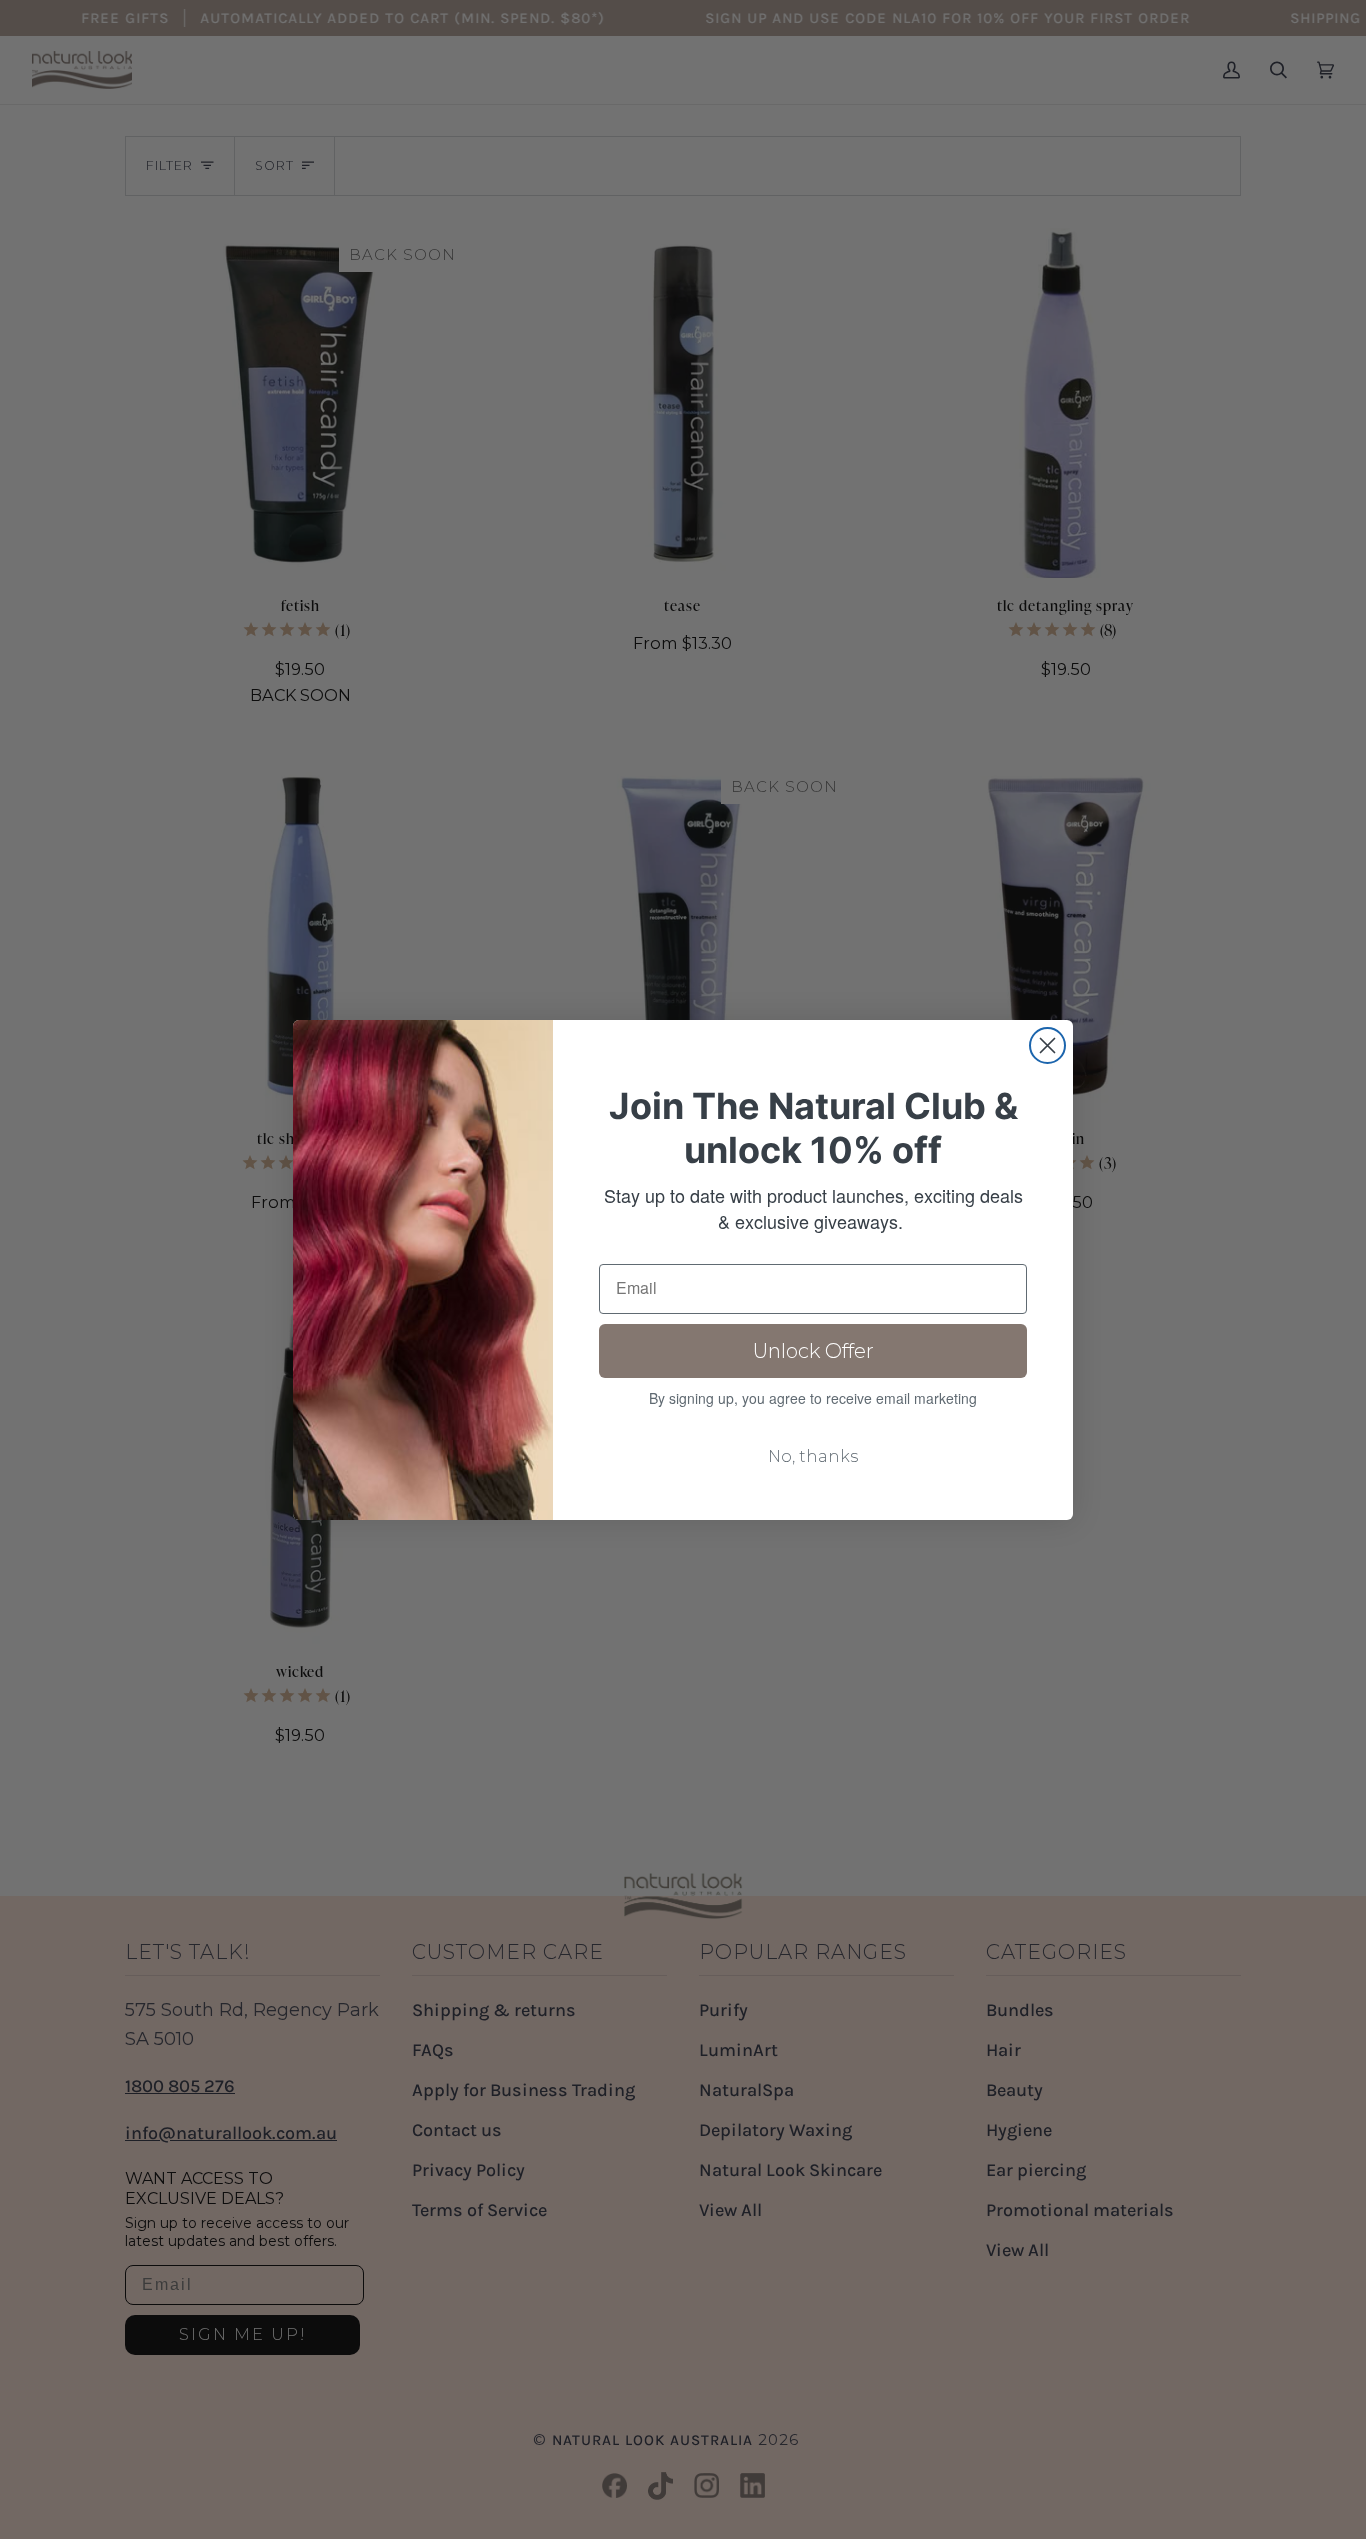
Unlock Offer (813, 1351)
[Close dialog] (1047, 1045)
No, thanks (813, 1456)
